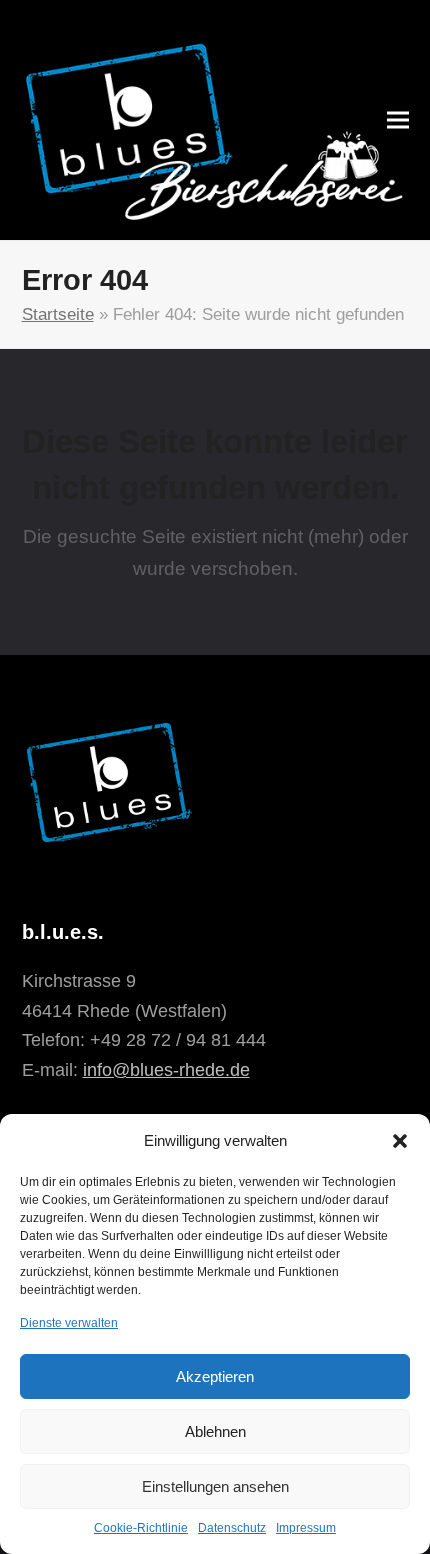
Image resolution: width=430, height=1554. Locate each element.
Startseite (58, 314)
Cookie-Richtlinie (141, 1528)
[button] (400, 1141)
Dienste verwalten (69, 1323)
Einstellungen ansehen (215, 1486)
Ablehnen (215, 1431)
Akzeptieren (215, 1376)
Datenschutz (232, 1528)
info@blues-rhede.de (166, 1070)
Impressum (306, 1528)
